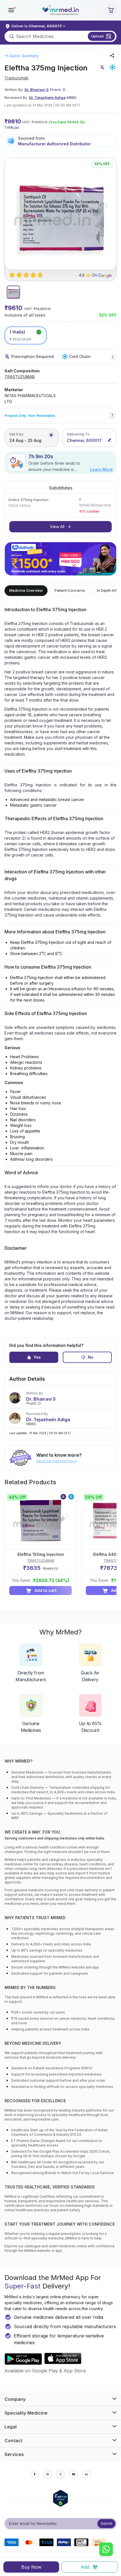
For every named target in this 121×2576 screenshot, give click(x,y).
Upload (97, 36)
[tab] (13, 292)
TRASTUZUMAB (20, 377)
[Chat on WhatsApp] (106, 2550)
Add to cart (46, 1590)
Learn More (101, 469)
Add (85, 2567)
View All (57, 527)
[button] (11, 10)
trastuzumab (16, 78)
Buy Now (31, 2567)
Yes (37, 1357)
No (91, 1357)
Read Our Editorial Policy (57, 1461)
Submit (107, 2523)
